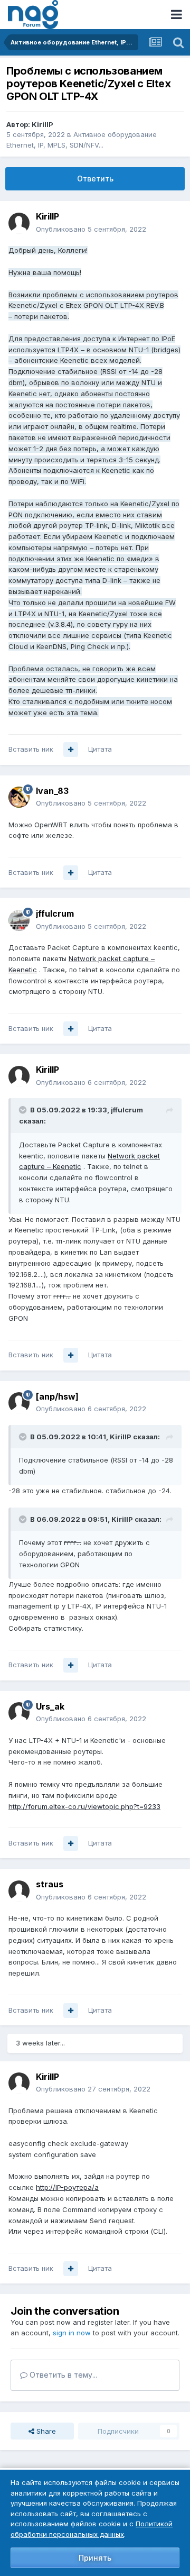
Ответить (95, 179)
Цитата (100, 749)
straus (50, 1884)
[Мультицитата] (71, 750)
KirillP (42, 124)
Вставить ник (31, 749)
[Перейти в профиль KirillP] (19, 223)
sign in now (72, 2333)
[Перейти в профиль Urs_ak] (19, 1713)
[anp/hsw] (57, 1396)
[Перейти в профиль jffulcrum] (19, 920)
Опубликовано (91, 229)
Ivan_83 (52, 791)
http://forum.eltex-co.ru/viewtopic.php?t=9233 (84, 1806)
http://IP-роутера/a (67, 2187)
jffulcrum (55, 914)
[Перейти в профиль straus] (19, 1891)
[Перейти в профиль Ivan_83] (19, 797)
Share (45, 2431)
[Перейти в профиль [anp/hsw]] (19, 1403)
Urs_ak (50, 1706)
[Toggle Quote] (24, 1110)
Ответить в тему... (62, 2375)
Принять (95, 2558)
